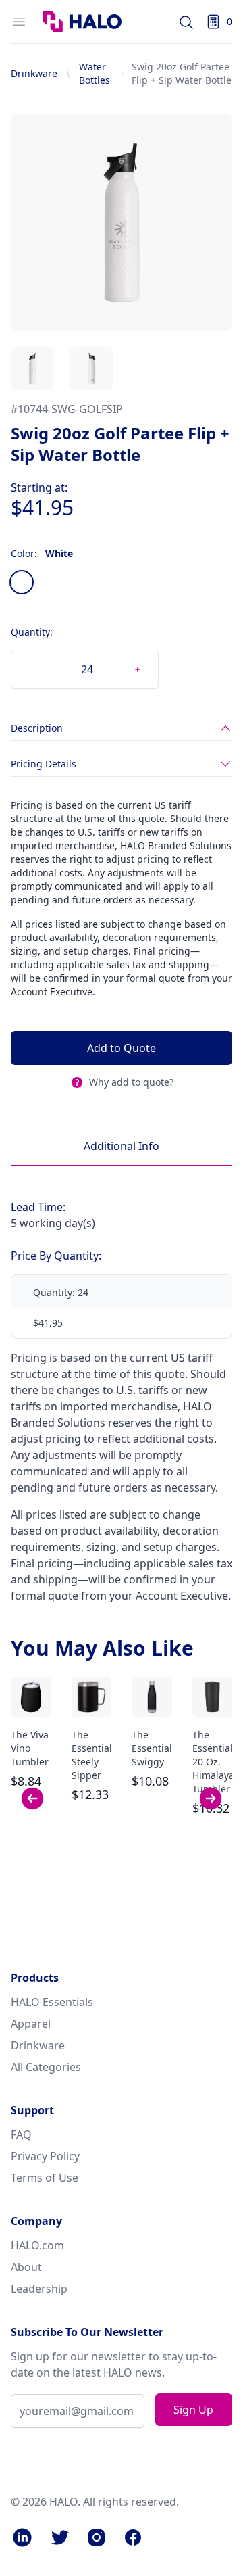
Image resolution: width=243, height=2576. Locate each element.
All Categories (46, 2067)
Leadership (39, 2289)
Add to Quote (122, 1048)
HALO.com (37, 2245)
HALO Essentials (52, 2002)
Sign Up (193, 2410)
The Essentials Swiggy (154, 1748)
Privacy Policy (45, 2156)
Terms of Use (45, 2178)
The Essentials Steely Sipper (94, 1755)
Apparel (31, 2024)
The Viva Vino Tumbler (30, 1748)
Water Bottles (94, 73)
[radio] (22, 582)
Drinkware (34, 73)
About (26, 2267)
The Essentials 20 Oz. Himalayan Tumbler (216, 1762)
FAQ (21, 2134)
